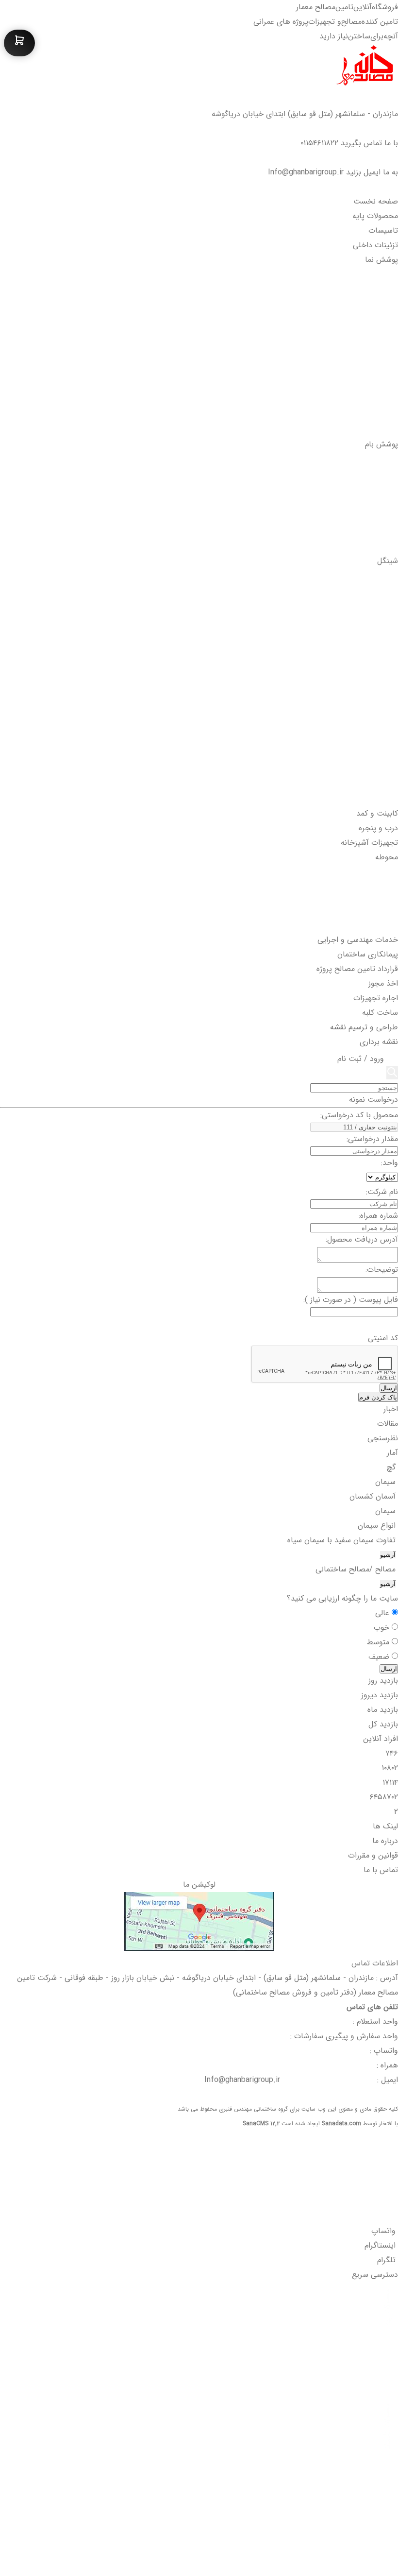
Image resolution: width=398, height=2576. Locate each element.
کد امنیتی (383, 1338)
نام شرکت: (382, 1192)
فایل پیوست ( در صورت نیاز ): (351, 1300)
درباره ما (385, 1841)
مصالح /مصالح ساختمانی (357, 1569)
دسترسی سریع (375, 2275)
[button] (338, 284)
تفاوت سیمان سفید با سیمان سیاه (343, 1540)
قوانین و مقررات (373, 1855)
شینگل (388, 561)
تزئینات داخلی (374, 245)
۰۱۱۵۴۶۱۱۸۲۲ (319, 143)
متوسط (379, 1642)
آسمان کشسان (374, 1496)
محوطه (385, 857)
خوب (383, 1628)
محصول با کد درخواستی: (359, 1115)
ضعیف (380, 1657)
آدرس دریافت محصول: (362, 1239)
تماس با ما (381, 1870)
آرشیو (388, 1555)
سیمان (387, 1482)
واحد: (390, 1163)
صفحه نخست (376, 201)
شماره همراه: (378, 1216)
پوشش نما (380, 260)
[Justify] (392, 1073)
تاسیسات (382, 230)
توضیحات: (382, 1270)
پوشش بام (380, 444)
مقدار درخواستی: (372, 1139)
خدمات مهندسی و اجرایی (357, 940)
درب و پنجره (377, 828)
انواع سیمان (378, 1526)
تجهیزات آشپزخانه (368, 843)
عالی (383, 1613)
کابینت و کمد (376, 813)
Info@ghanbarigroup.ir (306, 172)
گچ (392, 1467)
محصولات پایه (374, 216)
